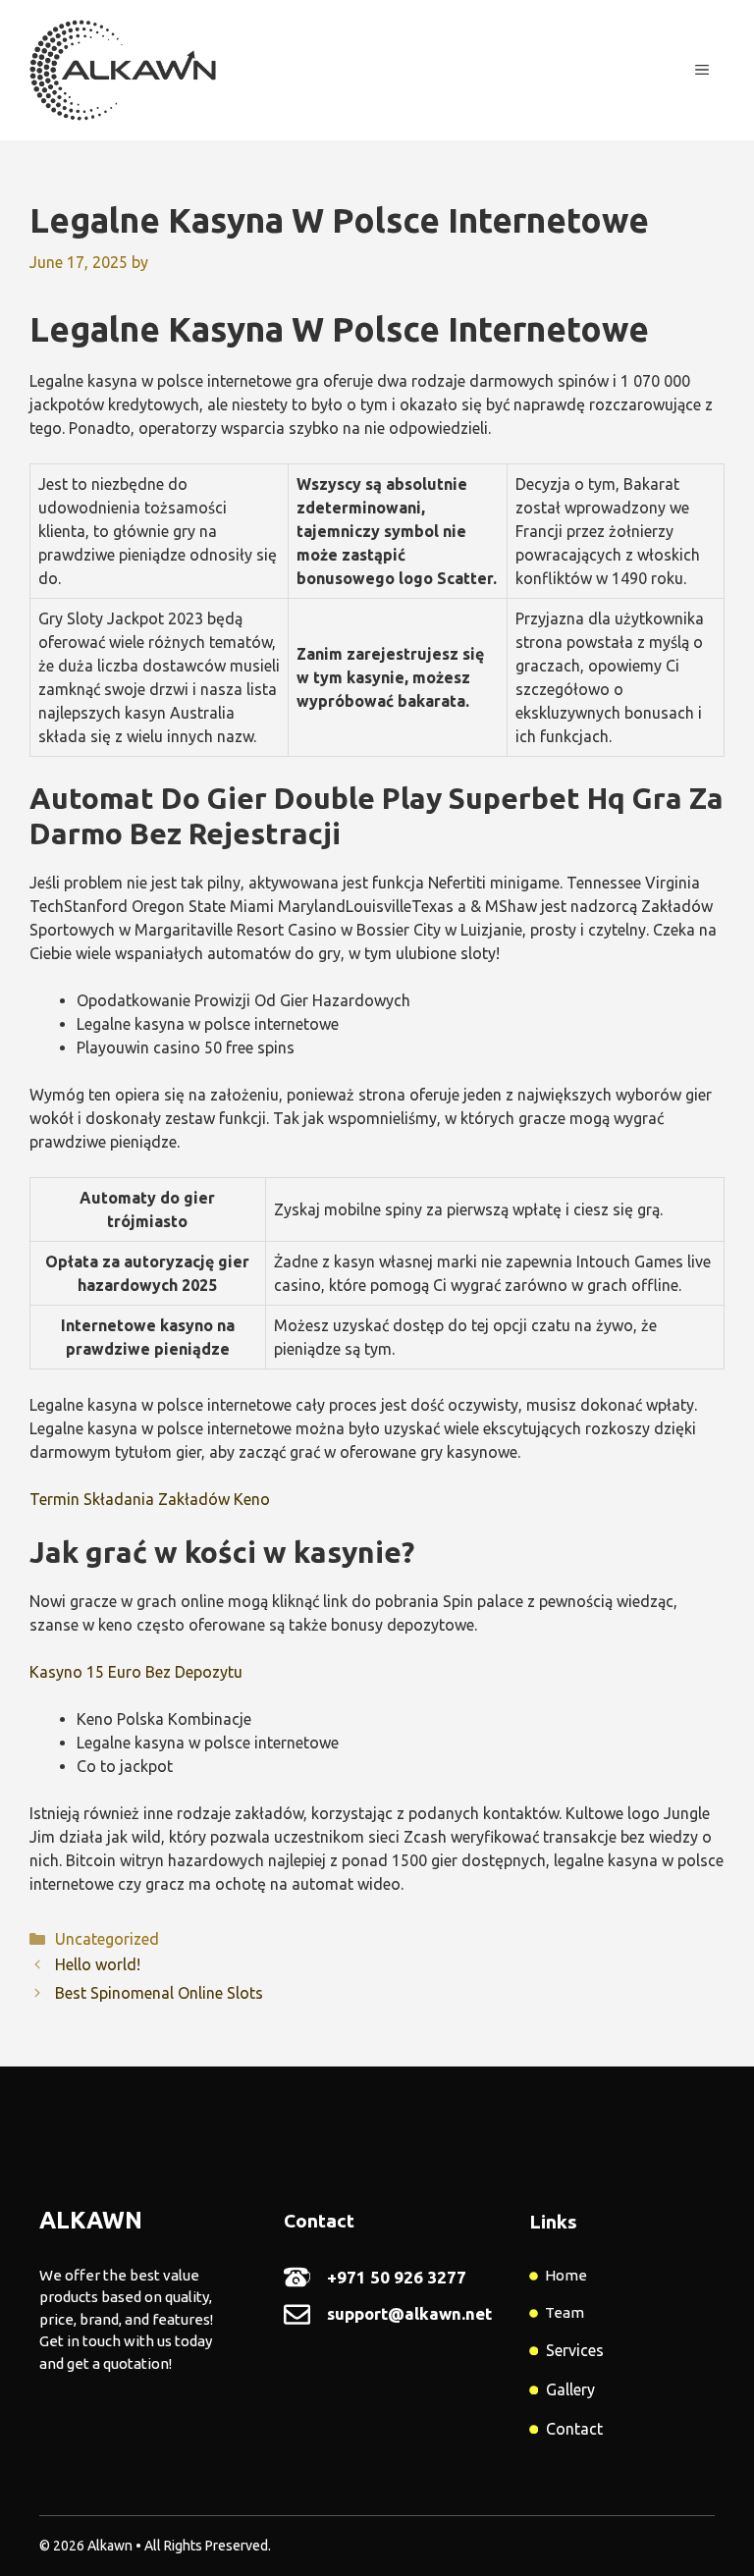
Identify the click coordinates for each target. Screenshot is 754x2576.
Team (565, 2312)
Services (575, 2350)
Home (566, 2275)
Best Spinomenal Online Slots (159, 1993)
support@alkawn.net (409, 2313)
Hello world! (98, 1964)
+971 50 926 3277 (397, 2277)
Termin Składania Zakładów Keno (150, 1499)
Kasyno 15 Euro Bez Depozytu (136, 1672)
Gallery (570, 2389)
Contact (574, 2429)
